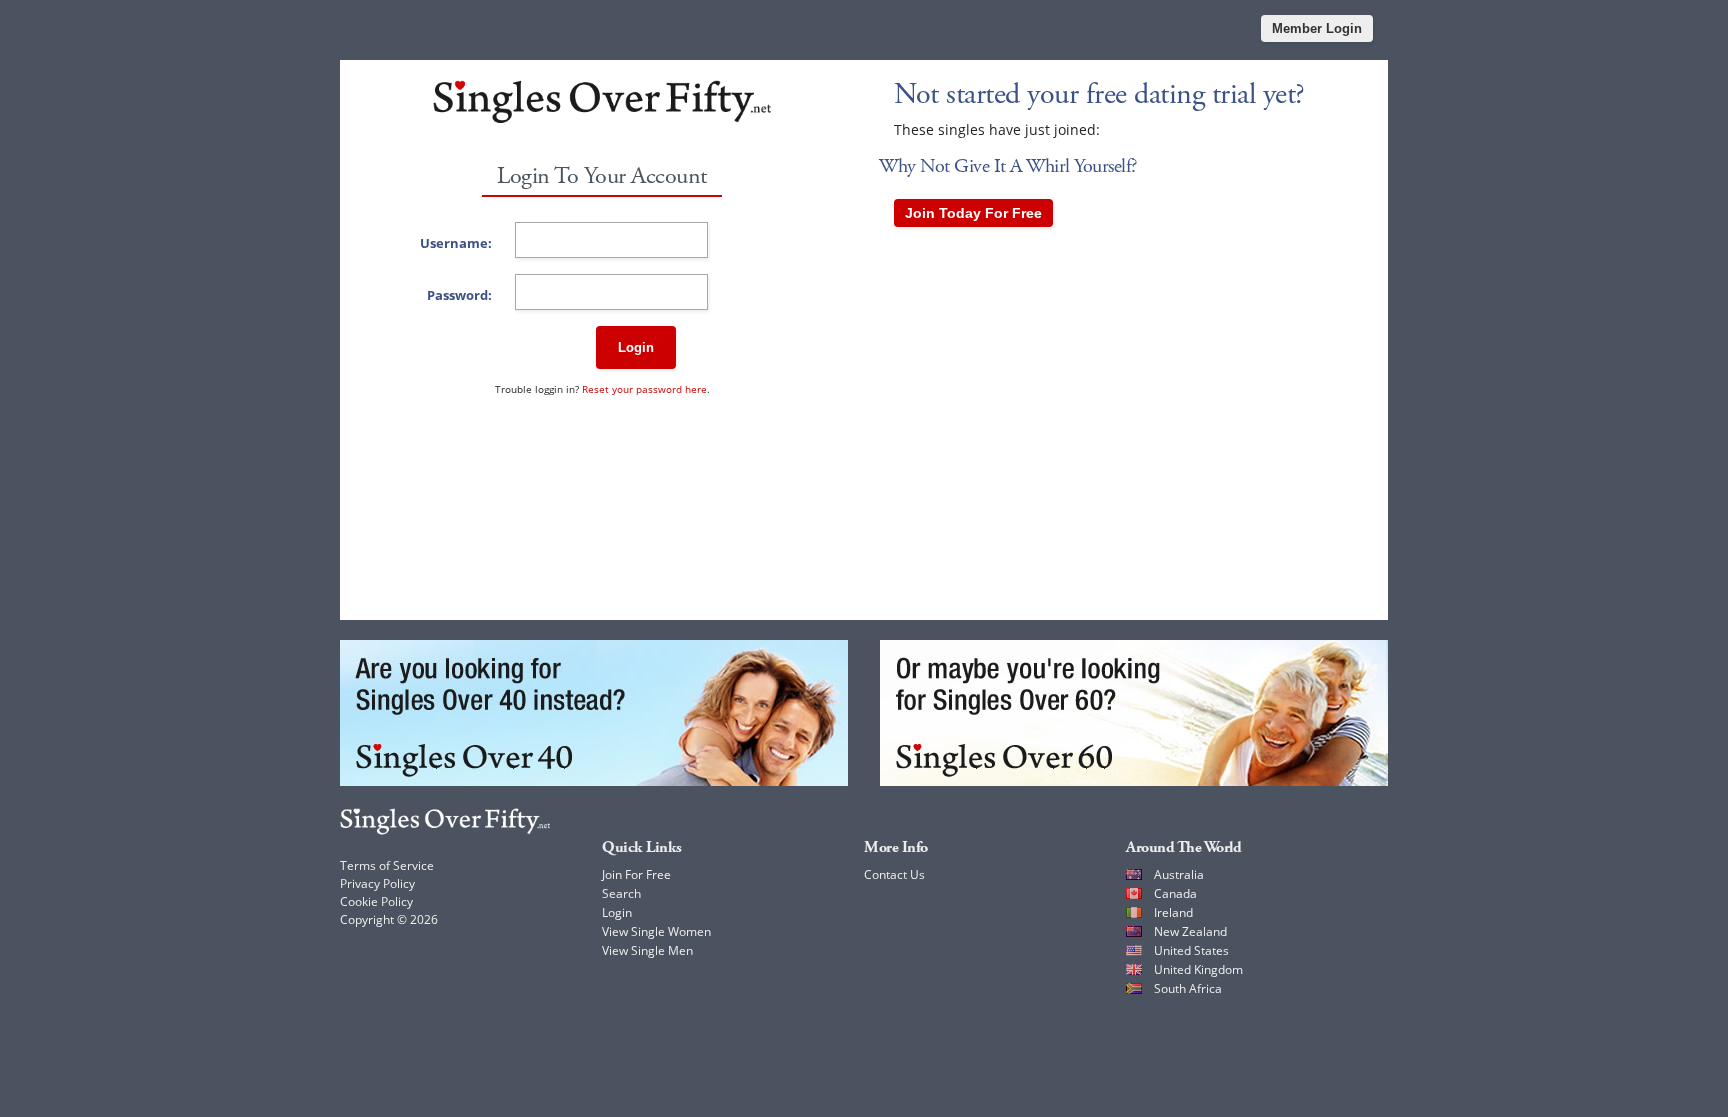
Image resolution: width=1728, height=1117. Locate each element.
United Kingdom (1198, 969)
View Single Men (647, 950)
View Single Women (656, 931)
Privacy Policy (377, 883)
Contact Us (894, 874)
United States (1191, 950)
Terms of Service (387, 865)
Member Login (1317, 28)
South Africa (1188, 988)
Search (621, 893)
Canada (1175, 893)
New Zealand (1190, 931)
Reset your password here (644, 389)
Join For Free (636, 874)
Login (636, 347)
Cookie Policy (376, 901)
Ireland (1173, 912)
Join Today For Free (973, 213)
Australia (1179, 874)
